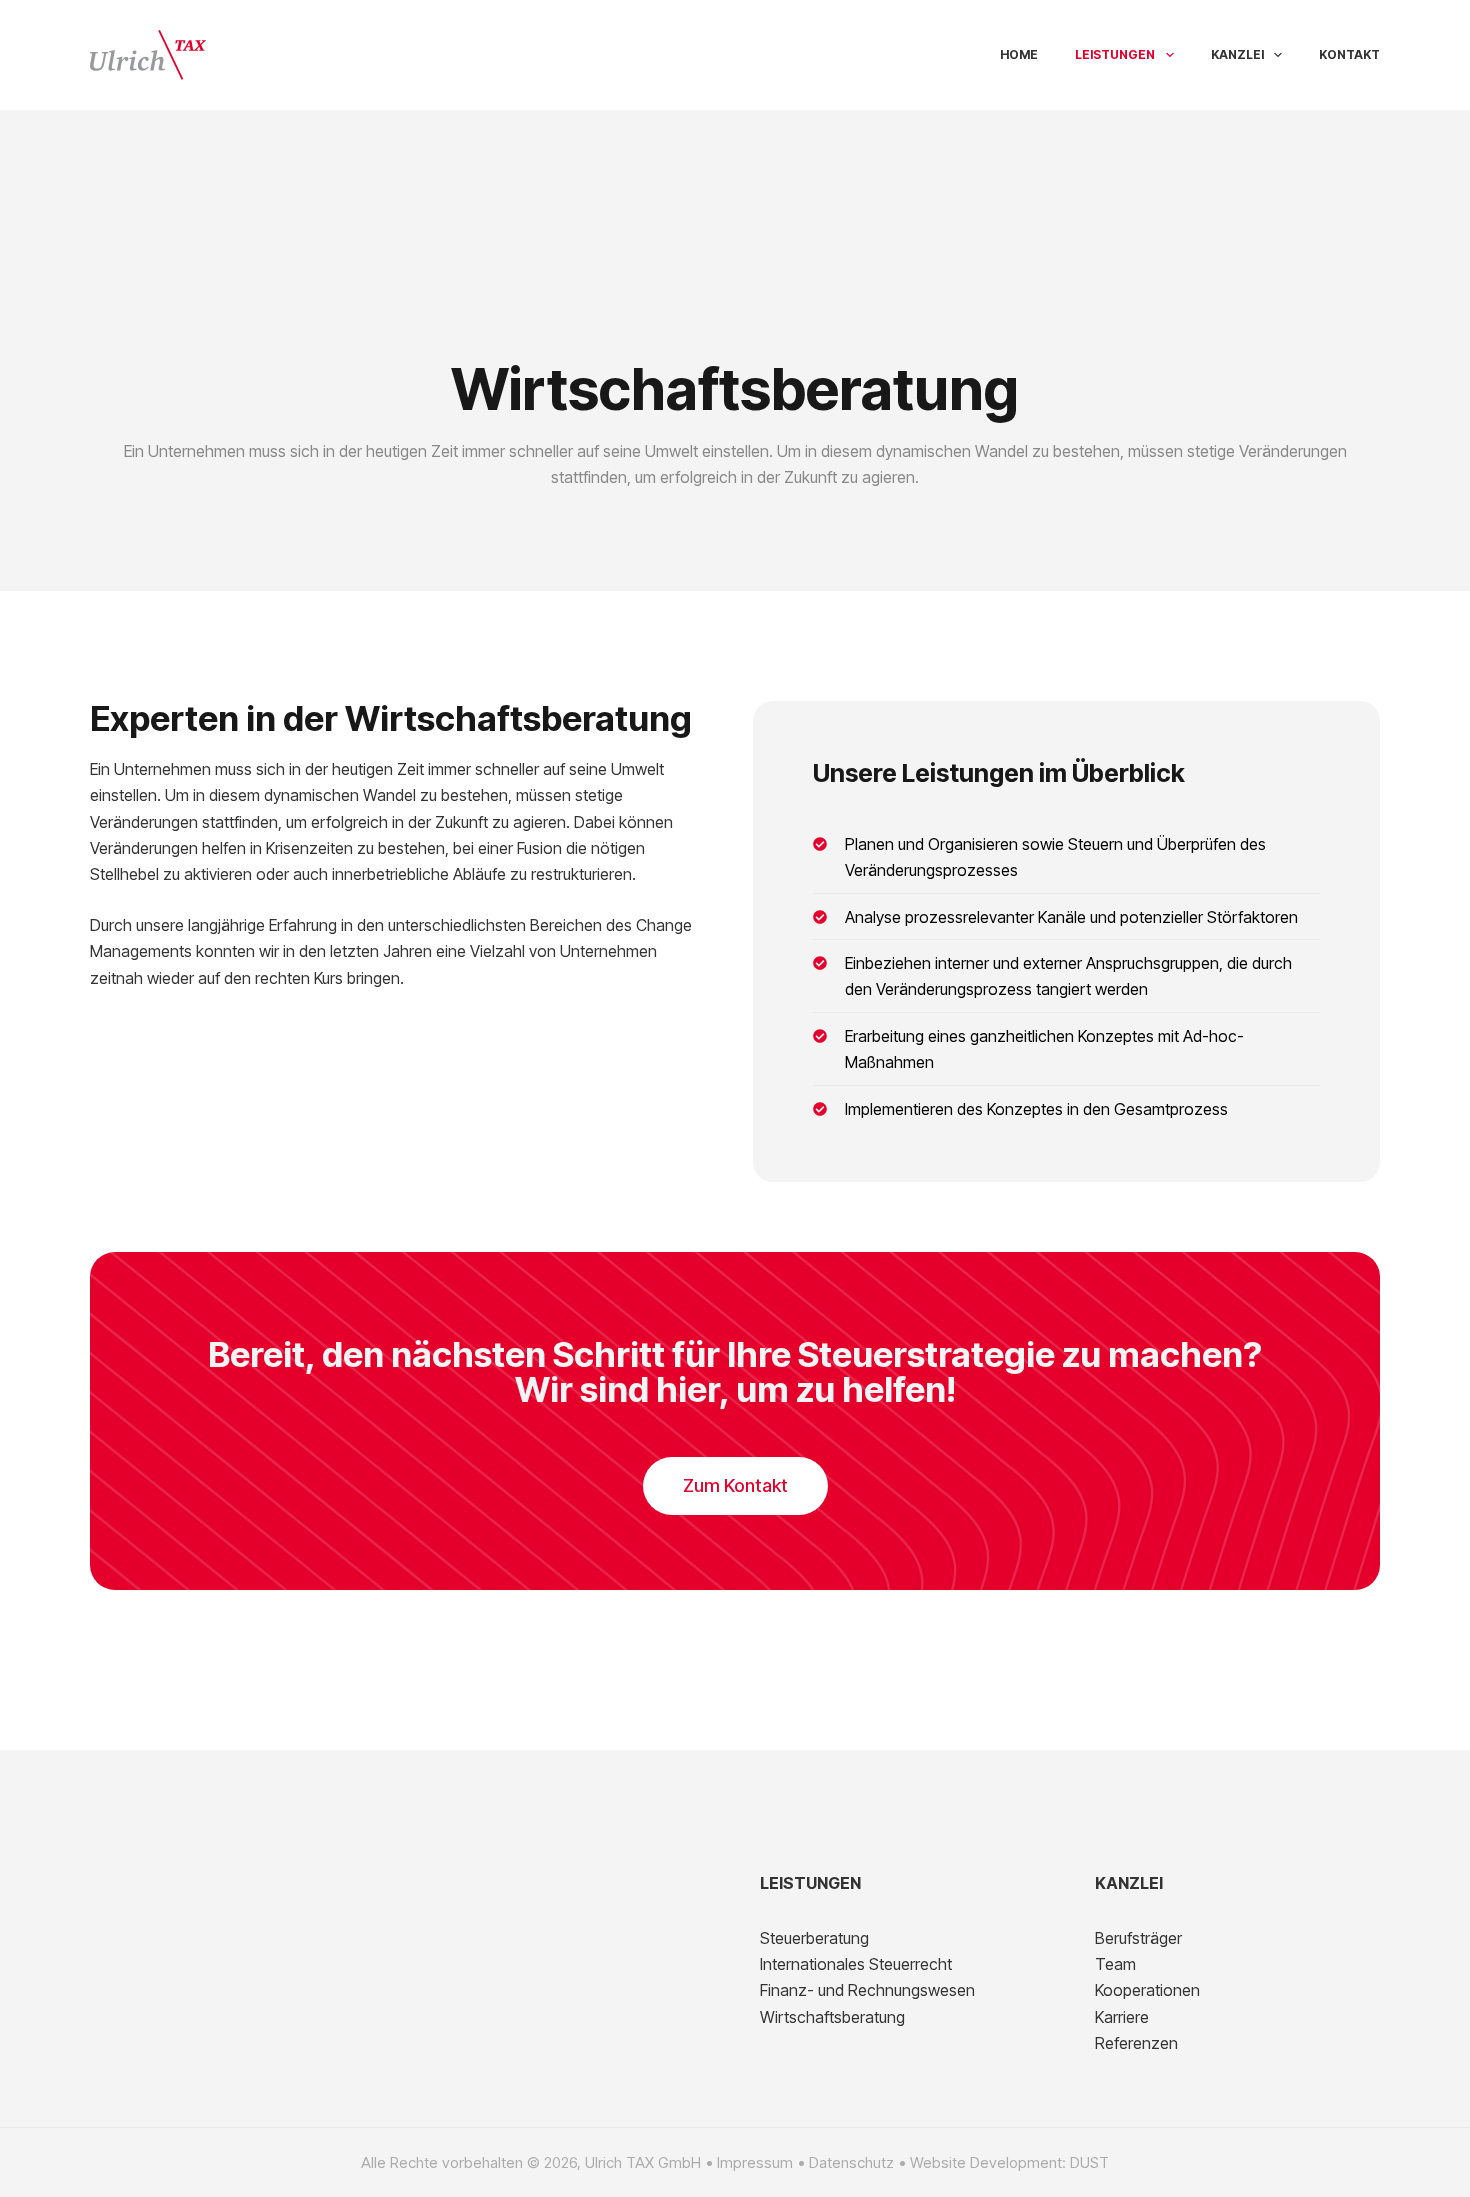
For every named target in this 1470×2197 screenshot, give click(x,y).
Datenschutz (851, 2162)
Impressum (755, 2162)
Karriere (1122, 2017)
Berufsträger (1138, 1938)
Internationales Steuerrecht (856, 1964)
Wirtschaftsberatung (832, 2017)
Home (1019, 54)
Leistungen (1115, 54)
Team (1115, 1964)
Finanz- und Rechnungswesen (867, 1990)
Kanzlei (1237, 54)
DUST (1089, 2162)
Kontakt (1349, 54)
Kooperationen (1147, 1990)
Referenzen (1136, 2043)
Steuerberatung (814, 1938)
